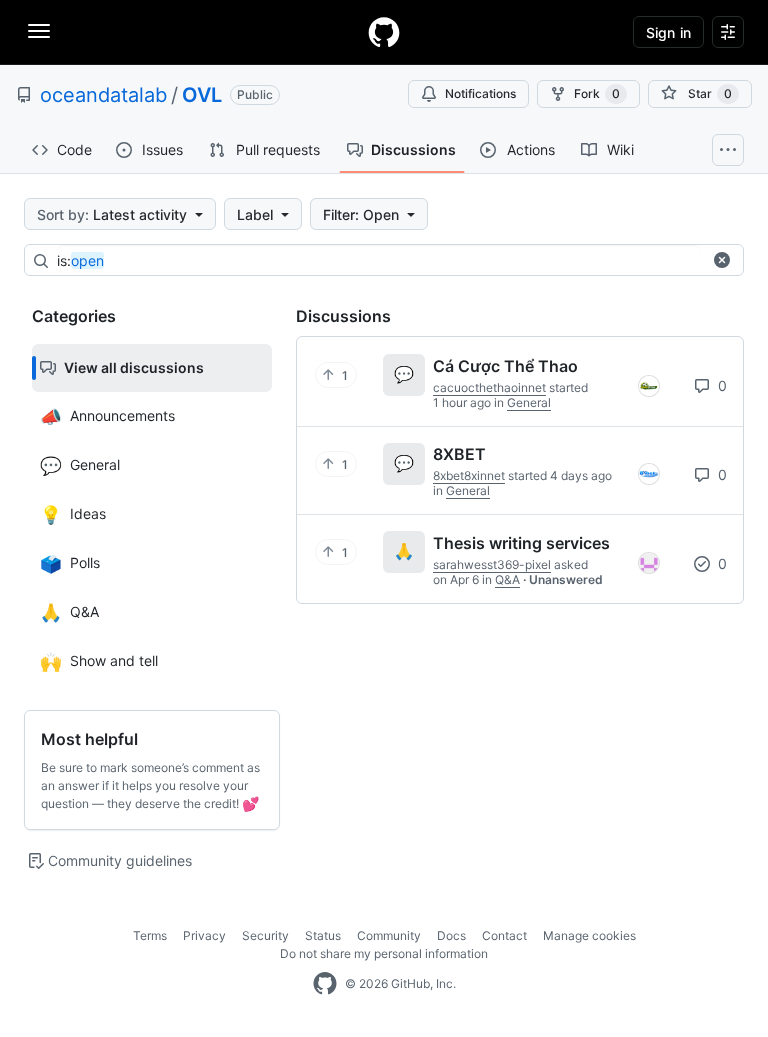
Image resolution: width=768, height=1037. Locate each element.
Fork (597, 93)
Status (323, 935)
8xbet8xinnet (469, 475)
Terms (150, 935)
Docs (451, 935)
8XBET (459, 454)
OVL (202, 95)
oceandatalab (103, 95)
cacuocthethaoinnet (489, 387)
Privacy (204, 935)
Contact (504, 935)
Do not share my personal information (384, 953)
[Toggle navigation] (39, 31)
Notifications (480, 93)
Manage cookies (589, 935)
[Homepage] (384, 32)
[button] (722, 260)
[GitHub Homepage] (325, 984)
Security (265, 935)
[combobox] (379, 261)
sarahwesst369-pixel (492, 564)
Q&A (507, 579)
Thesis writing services (521, 543)
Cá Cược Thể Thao (505, 366)
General (529, 402)
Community (389, 935)
